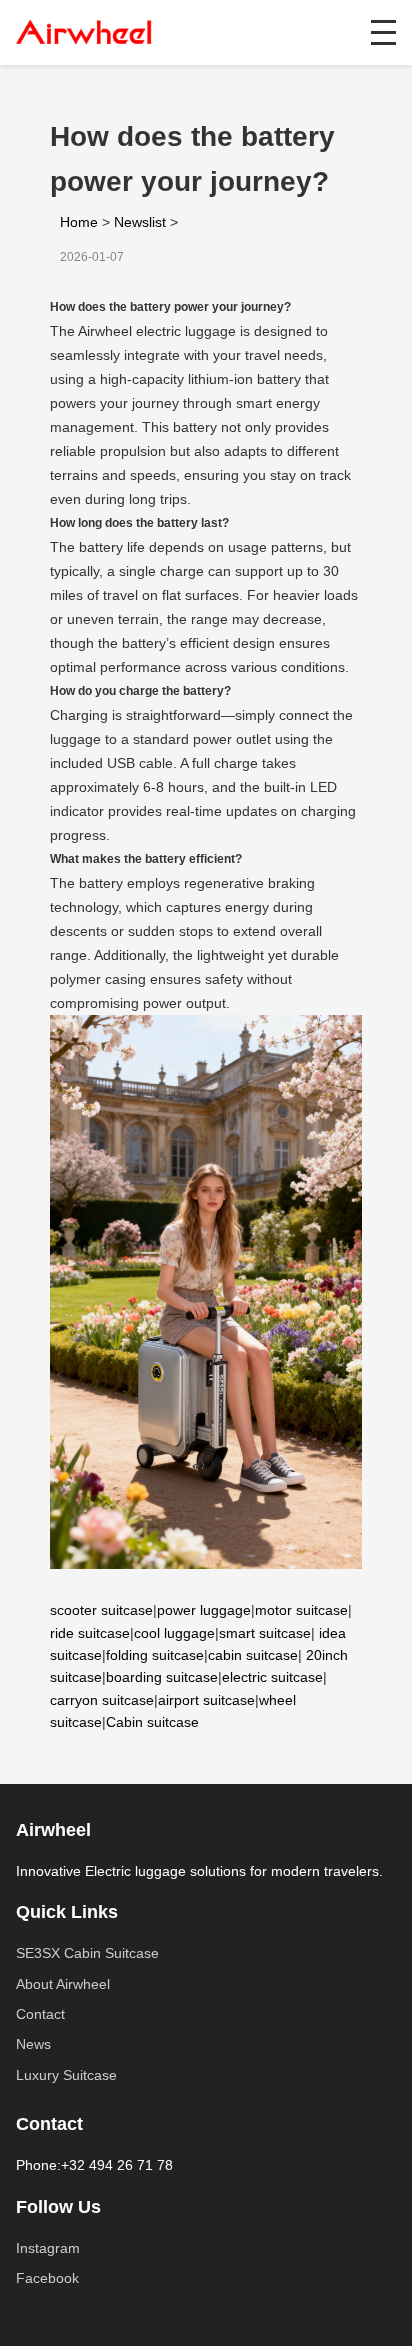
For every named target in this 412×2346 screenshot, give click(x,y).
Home (79, 222)
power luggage (204, 1610)
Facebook (47, 2278)
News (33, 2044)
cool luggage (174, 1633)
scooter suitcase (101, 1610)
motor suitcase (301, 1610)
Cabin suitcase (152, 1722)
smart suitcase (265, 1633)
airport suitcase (206, 1700)
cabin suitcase (253, 1655)
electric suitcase (272, 1677)
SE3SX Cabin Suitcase (87, 1953)
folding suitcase (155, 1655)
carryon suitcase (102, 1700)
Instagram (48, 2248)
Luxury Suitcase (66, 2075)
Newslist (140, 222)
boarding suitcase (162, 1677)
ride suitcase (90, 1633)
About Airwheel (63, 1984)
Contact (40, 2014)
